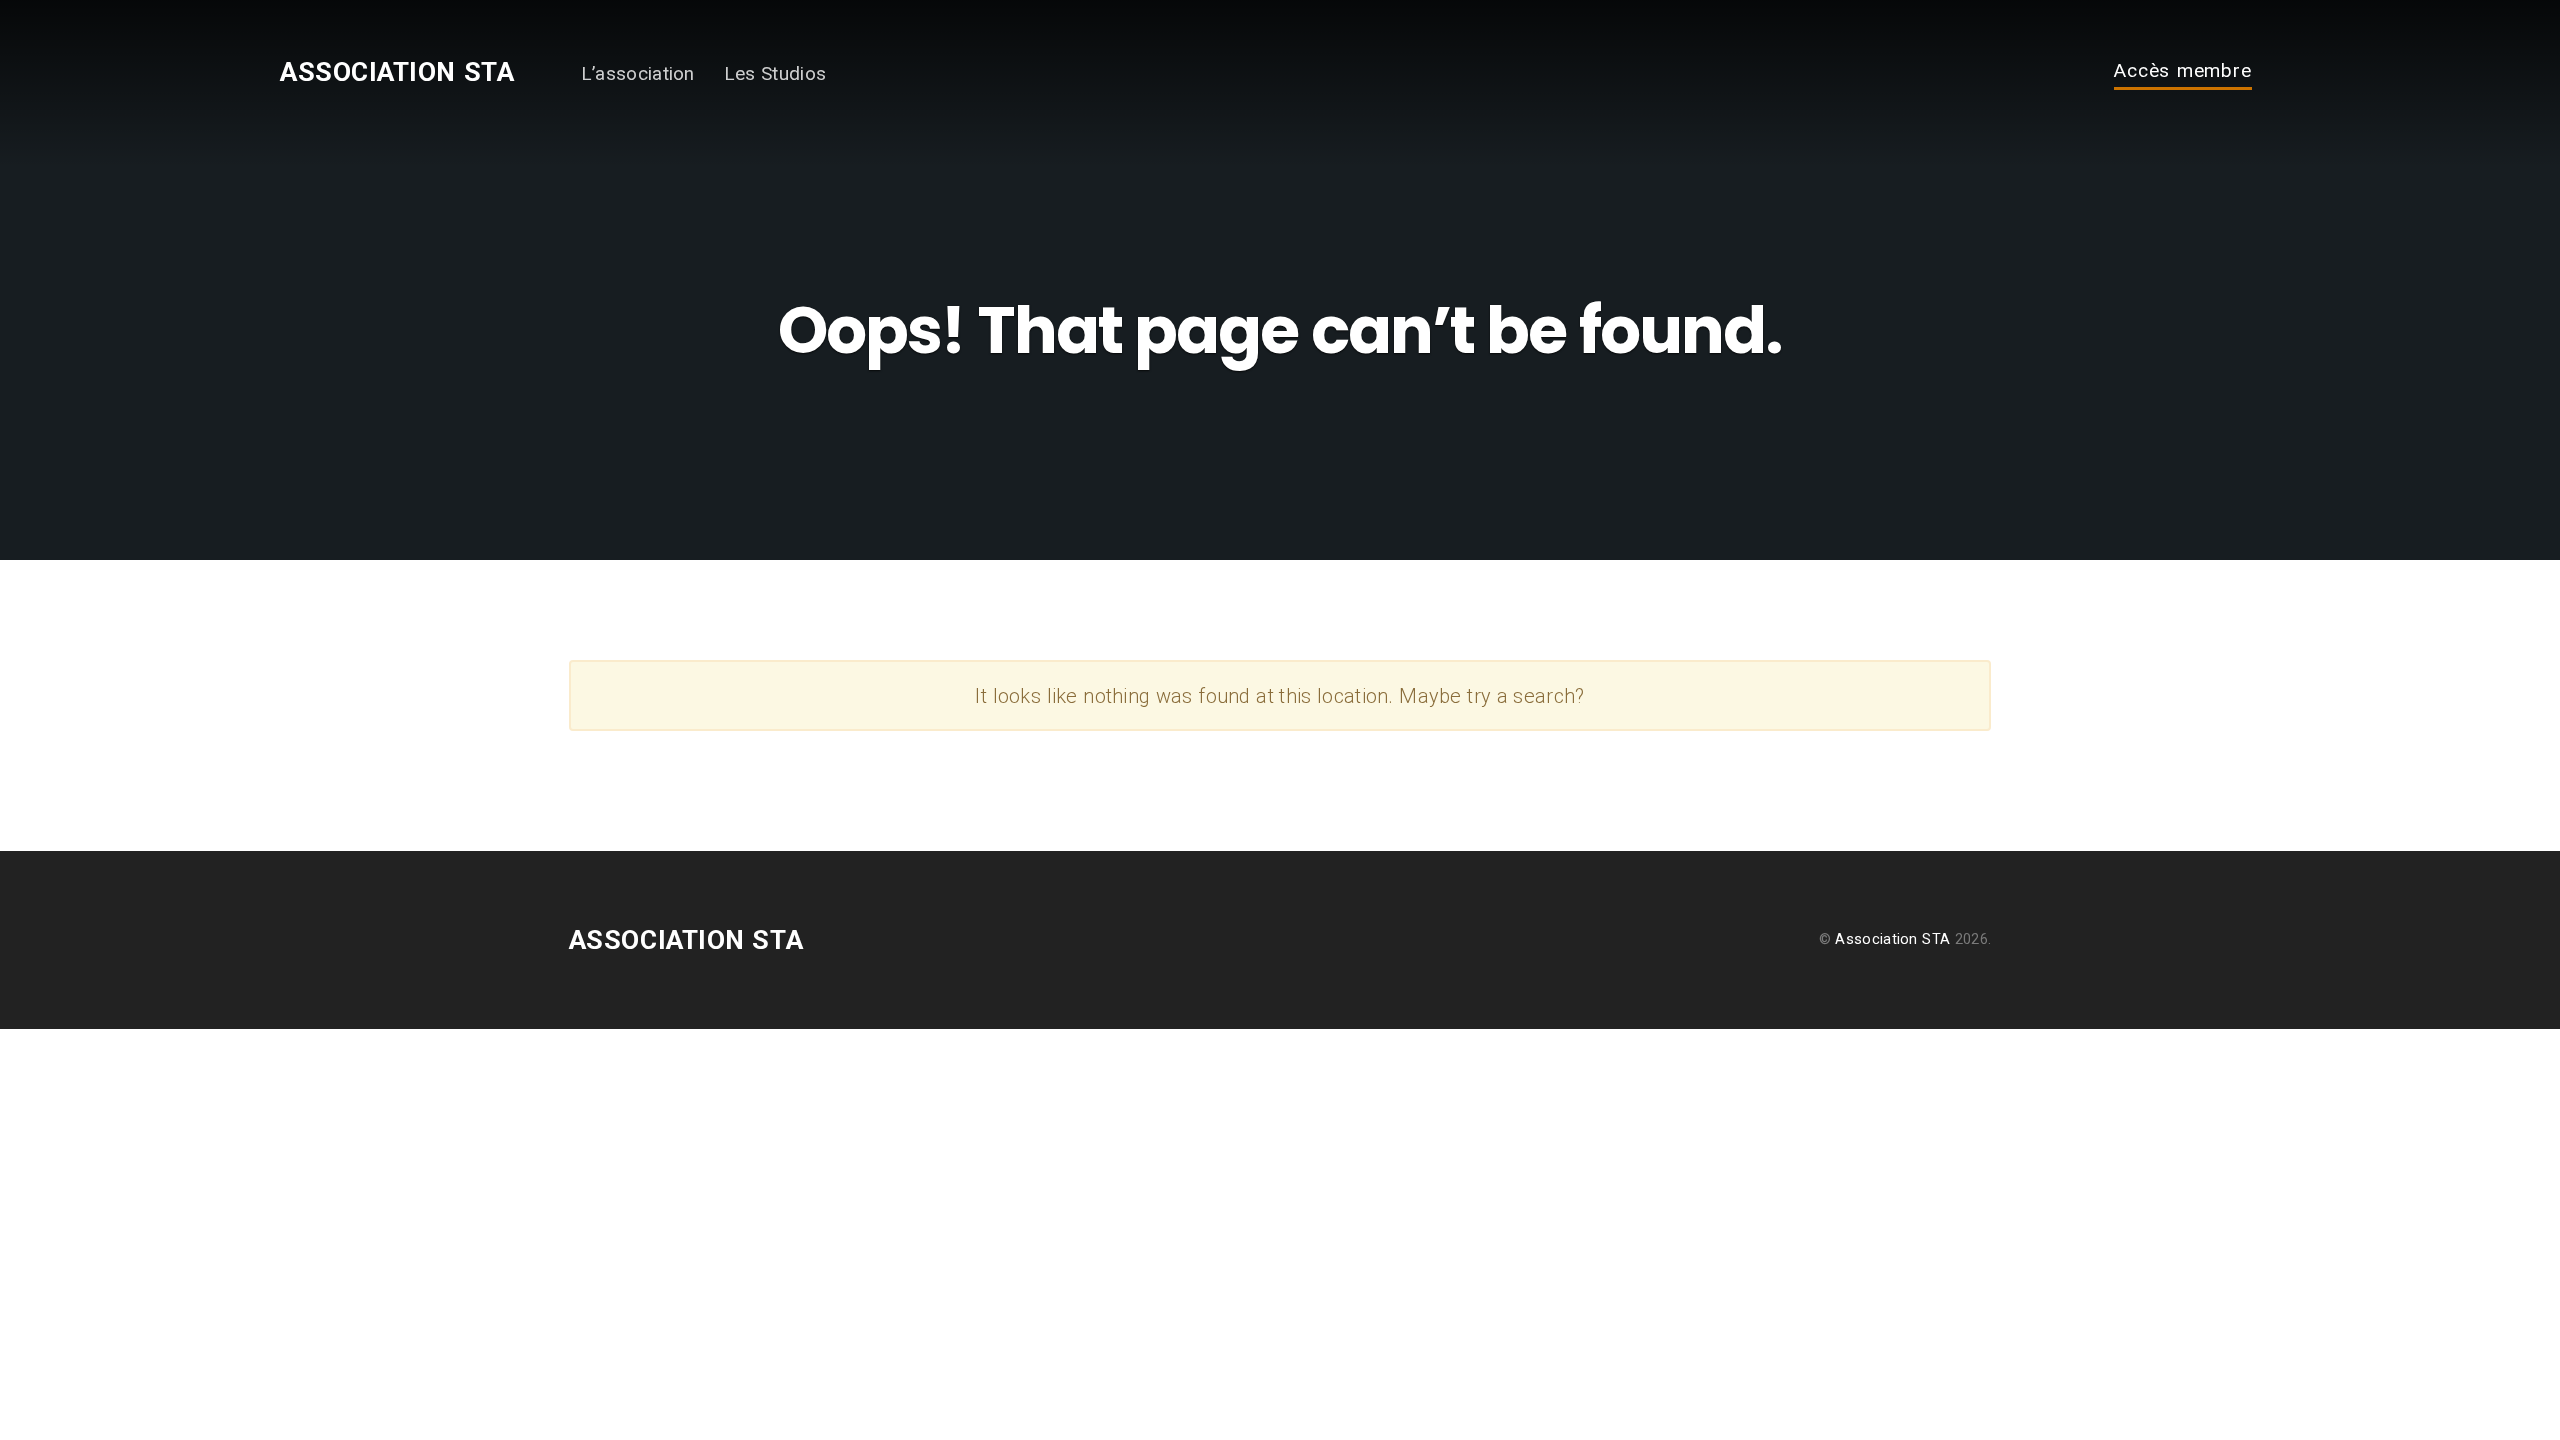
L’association (638, 73)
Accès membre (2183, 72)
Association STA (397, 72)
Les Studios (775, 73)
